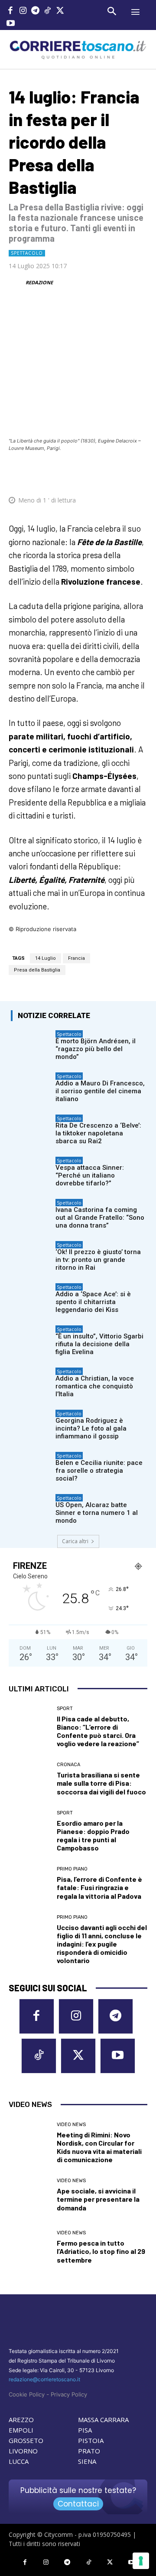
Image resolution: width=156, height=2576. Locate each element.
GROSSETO (26, 2440)
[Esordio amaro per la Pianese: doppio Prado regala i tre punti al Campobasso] (29, 1831)
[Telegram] (35, 12)
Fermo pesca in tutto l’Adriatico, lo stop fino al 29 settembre (101, 2251)
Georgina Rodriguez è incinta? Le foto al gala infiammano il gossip (91, 1428)
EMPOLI (21, 2430)
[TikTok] (48, 12)
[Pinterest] (84, 474)
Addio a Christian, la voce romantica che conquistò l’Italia (95, 1386)
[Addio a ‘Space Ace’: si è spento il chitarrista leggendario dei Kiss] (31, 1297)
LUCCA (19, 2461)
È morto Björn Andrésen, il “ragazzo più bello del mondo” (96, 1049)
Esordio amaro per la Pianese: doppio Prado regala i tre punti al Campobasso (93, 1835)
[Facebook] (11, 12)
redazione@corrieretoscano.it (44, 2379)
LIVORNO (23, 2451)
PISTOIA (91, 2440)
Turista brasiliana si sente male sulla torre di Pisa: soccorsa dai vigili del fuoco (101, 1783)
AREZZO (21, 2420)
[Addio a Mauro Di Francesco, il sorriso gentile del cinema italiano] (31, 1086)
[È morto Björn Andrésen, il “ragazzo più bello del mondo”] (31, 1044)
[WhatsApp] (104, 474)
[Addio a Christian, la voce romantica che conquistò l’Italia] (31, 1381)
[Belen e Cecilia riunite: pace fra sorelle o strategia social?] (31, 1466)
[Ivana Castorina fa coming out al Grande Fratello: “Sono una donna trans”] (31, 1213)
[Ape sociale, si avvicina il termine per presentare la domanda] (29, 2195)
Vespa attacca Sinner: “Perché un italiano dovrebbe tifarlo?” (90, 1175)
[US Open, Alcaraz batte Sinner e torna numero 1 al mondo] (31, 1508)
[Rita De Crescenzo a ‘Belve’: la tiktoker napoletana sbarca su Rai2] (31, 1128)
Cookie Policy (27, 2394)
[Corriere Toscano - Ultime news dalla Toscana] (78, 49)
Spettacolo (27, 253)
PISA (85, 2430)
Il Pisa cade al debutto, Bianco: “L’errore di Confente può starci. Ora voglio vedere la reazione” (98, 1731)
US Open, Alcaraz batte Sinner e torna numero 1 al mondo (97, 1513)
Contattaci (78, 2504)
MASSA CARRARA (103, 2420)
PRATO (89, 2451)
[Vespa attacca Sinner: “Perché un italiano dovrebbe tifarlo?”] (31, 1171)
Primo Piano (72, 1869)
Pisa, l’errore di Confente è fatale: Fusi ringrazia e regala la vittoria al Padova (99, 1887)
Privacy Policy (69, 2394)
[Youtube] (11, 24)
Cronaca (68, 1765)
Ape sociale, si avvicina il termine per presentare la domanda (98, 2199)
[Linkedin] (124, 474)
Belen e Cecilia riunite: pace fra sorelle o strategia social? (99, 1471)
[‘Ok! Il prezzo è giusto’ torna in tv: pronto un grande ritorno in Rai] (31, 1255)
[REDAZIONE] (16, 283)
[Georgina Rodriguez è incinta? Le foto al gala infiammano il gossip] (31, 1424)
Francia (76, 958)
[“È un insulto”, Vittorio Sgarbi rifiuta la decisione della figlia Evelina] (31, 1339)
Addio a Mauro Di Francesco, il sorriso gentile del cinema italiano (100, 1091)
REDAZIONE (39, 282)
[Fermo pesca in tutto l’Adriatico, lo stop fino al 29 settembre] (29, 2247)
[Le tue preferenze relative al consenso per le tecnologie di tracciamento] (141, 2561)
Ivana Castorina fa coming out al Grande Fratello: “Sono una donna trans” (100, 1218)
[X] (60, 12)
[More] (145, 474)
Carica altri (75, 1541)
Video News (71, 2125)
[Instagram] (23, 12)
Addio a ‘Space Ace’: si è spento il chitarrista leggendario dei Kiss (93, 1302)
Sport (65, 1709)
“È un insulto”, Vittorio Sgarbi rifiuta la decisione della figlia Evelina (99, 1344)
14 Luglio (45, 958)
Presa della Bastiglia (37, 970)
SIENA (87, 2461)
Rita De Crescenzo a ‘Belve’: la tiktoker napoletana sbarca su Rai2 (98, 1133)
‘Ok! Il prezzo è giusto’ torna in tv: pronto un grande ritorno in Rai (98, 1260)
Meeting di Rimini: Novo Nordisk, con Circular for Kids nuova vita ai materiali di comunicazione (99, 2147)
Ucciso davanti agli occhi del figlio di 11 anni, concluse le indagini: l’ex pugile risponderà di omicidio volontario (102, 1944)
